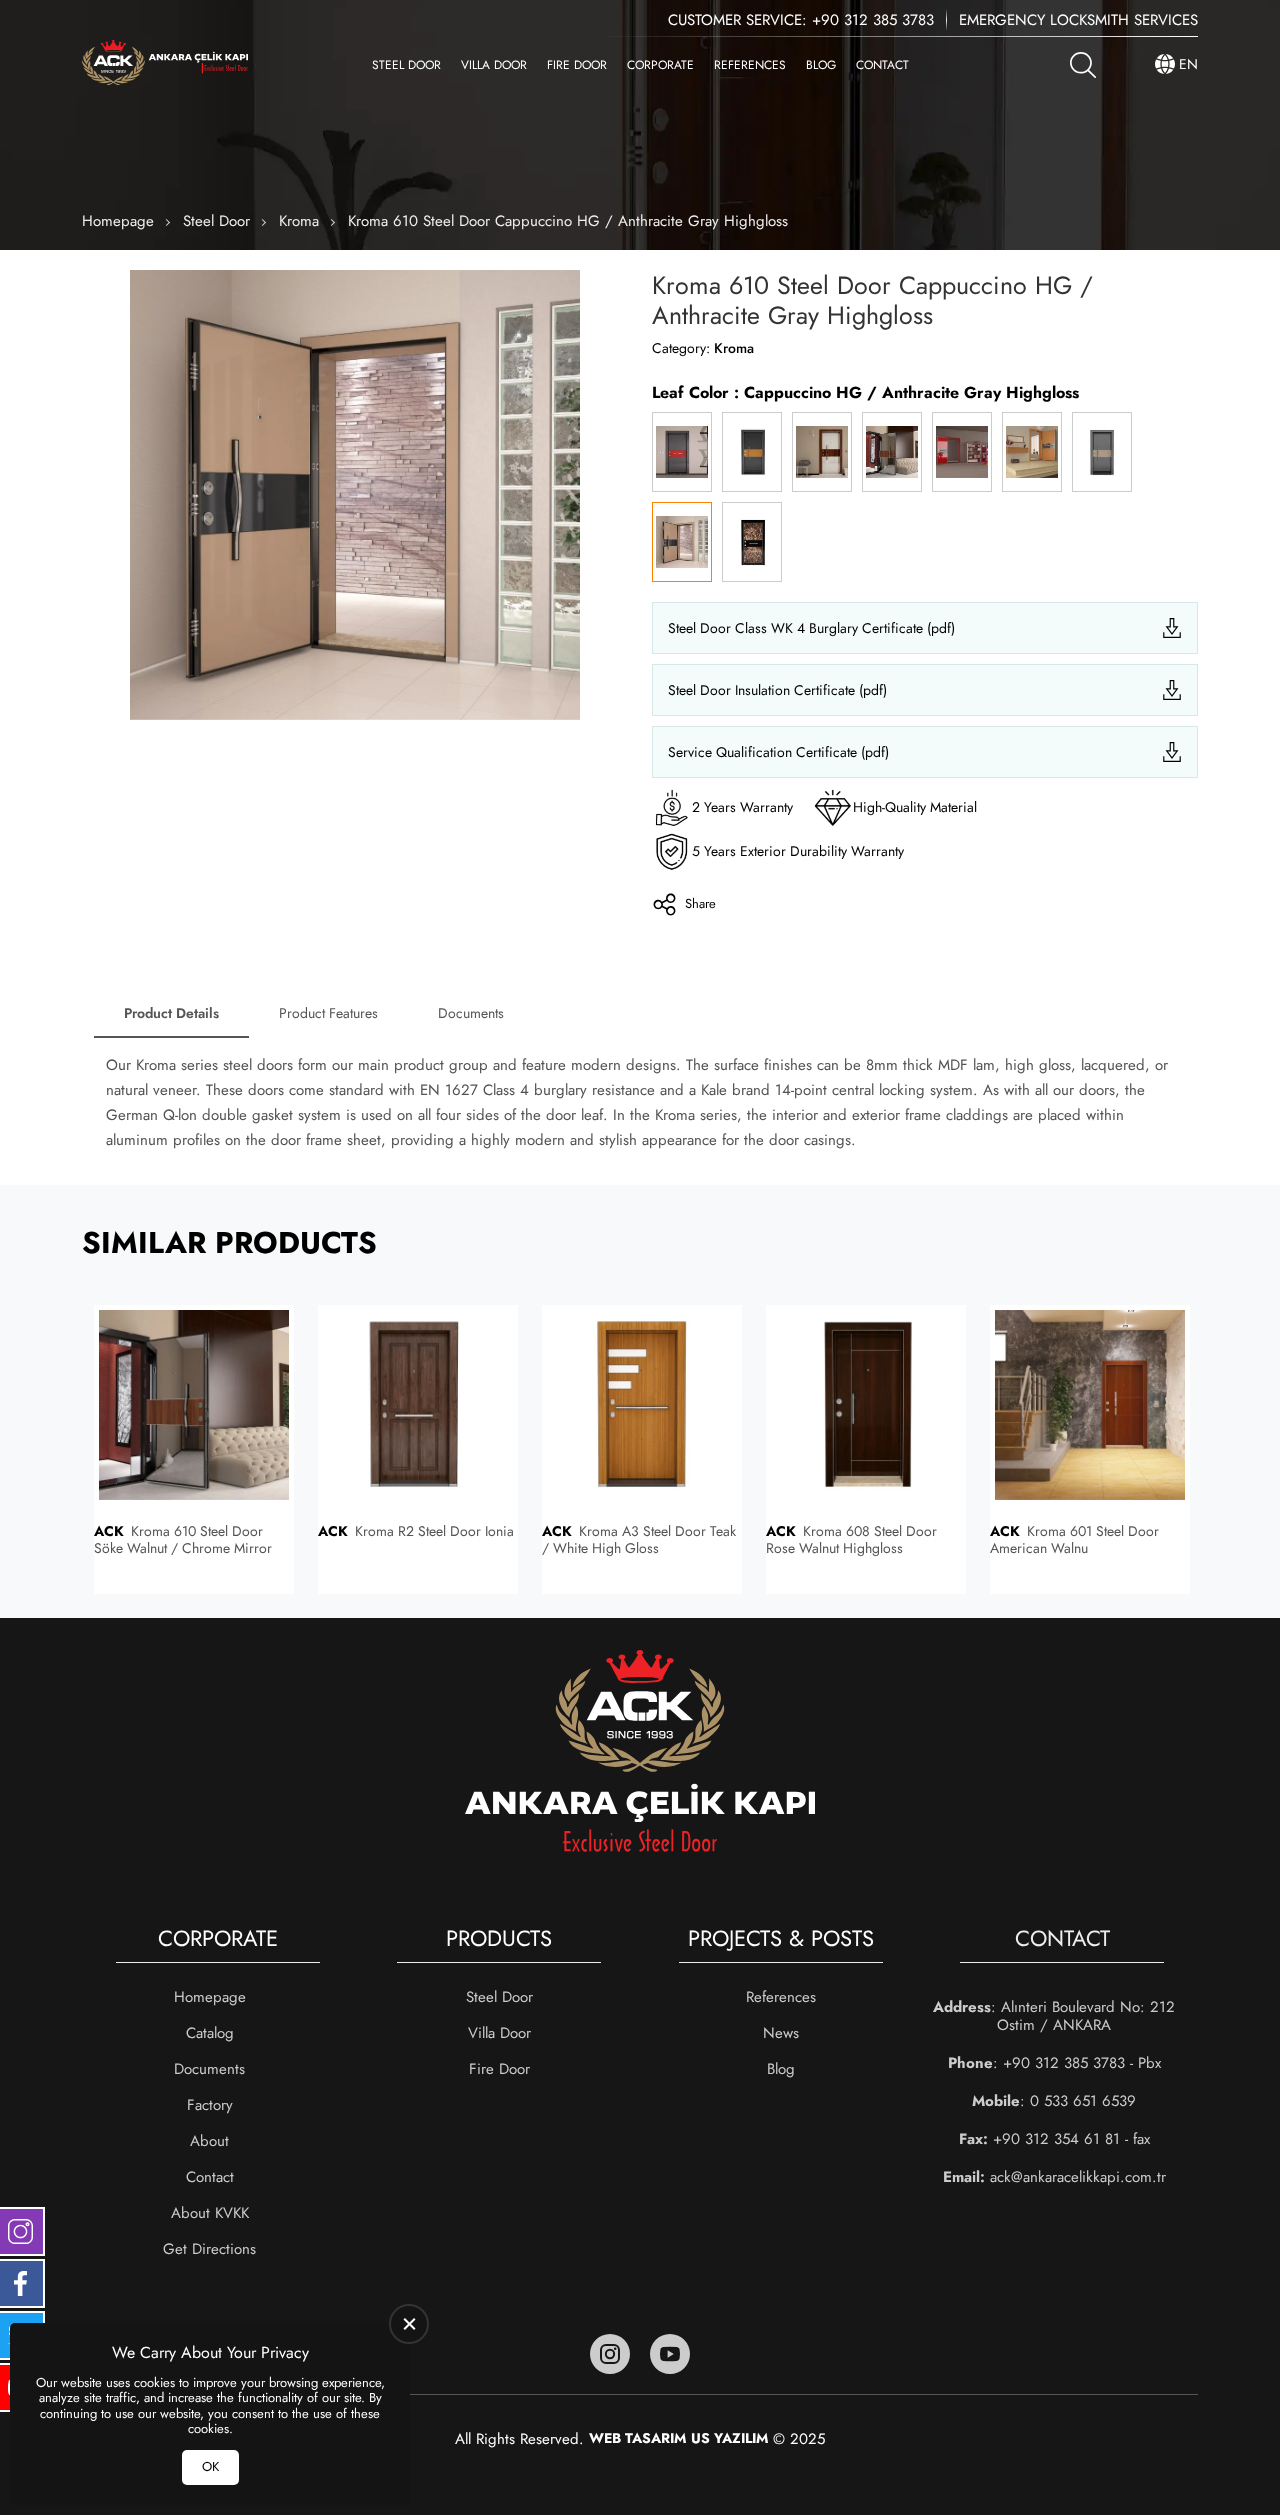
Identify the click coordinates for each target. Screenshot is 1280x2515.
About (209, 2141)
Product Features (328, 1013)
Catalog (210, 2033)
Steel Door (406, 65)
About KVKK (210, 2213)
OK (210, 2466)
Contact (882, 65)
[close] (409, 2324)
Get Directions (209, 2249)
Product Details (171, 1013)
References (750, 65)
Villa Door (494, 65)
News (781, 2033)
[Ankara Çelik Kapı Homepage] (165, 64)
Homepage (118, 221)
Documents (471, 1013)
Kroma (299, 221)
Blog (821, 65)
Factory (210, 2105)
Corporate (660, 65)
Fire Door (577, 65)
